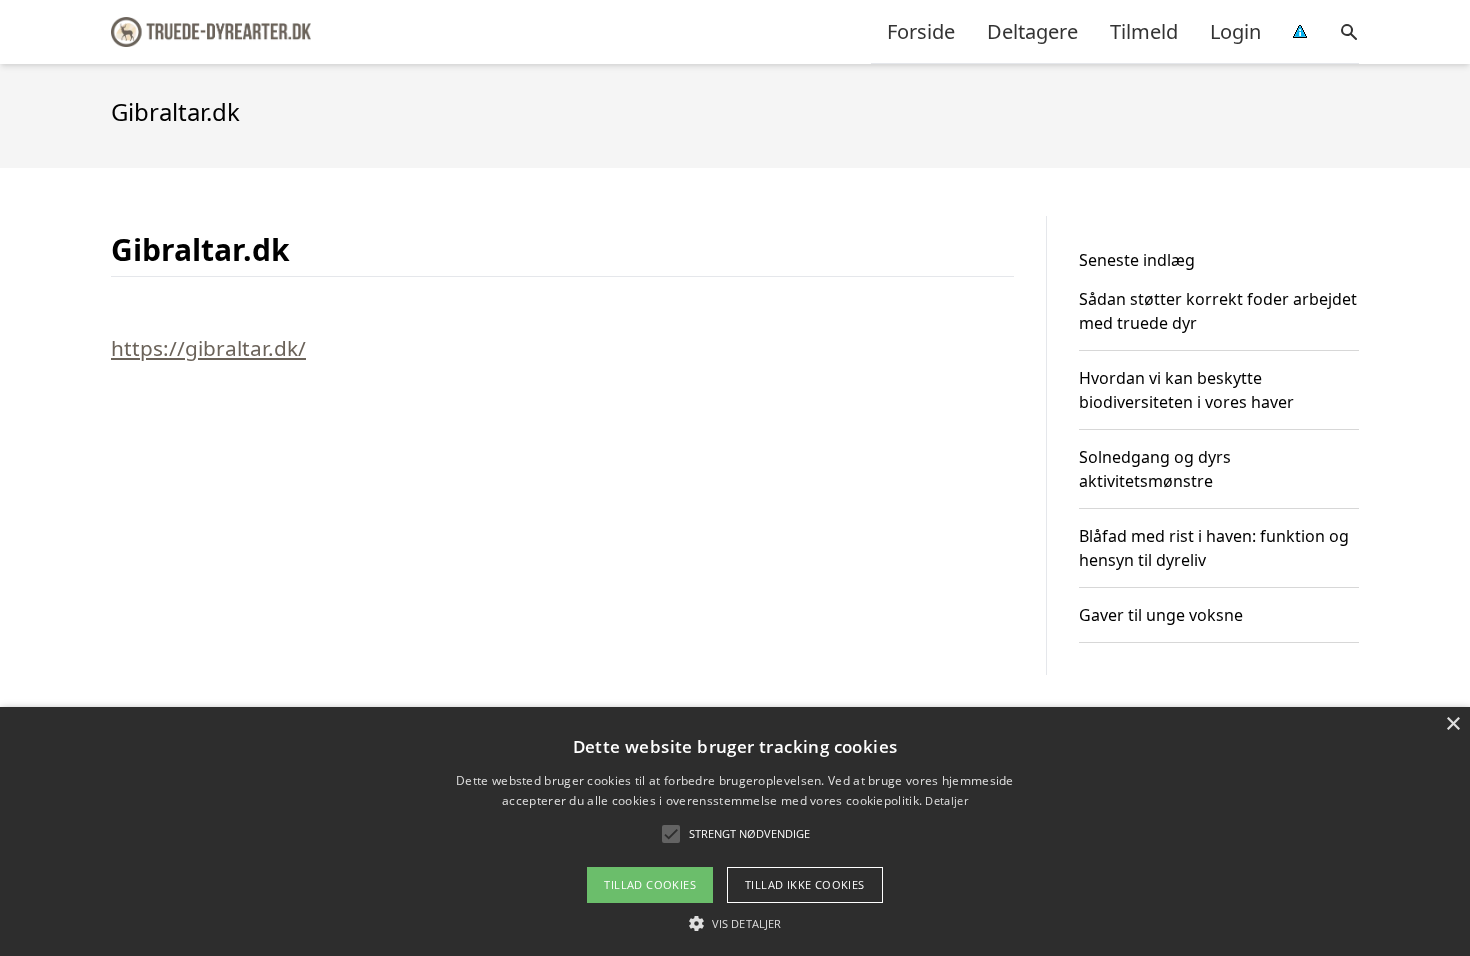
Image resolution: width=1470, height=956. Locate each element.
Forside (921, 31)
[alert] (735, 831)
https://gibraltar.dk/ (208, 348)
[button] (735, 923)
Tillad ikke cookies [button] (805, 884)
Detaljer (946, 800)
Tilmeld (1144, 31)
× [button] (1452, 724)
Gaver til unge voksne (1161, 615)
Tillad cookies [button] (650, 884)
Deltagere (1032, 31)
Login (1235, 31)
